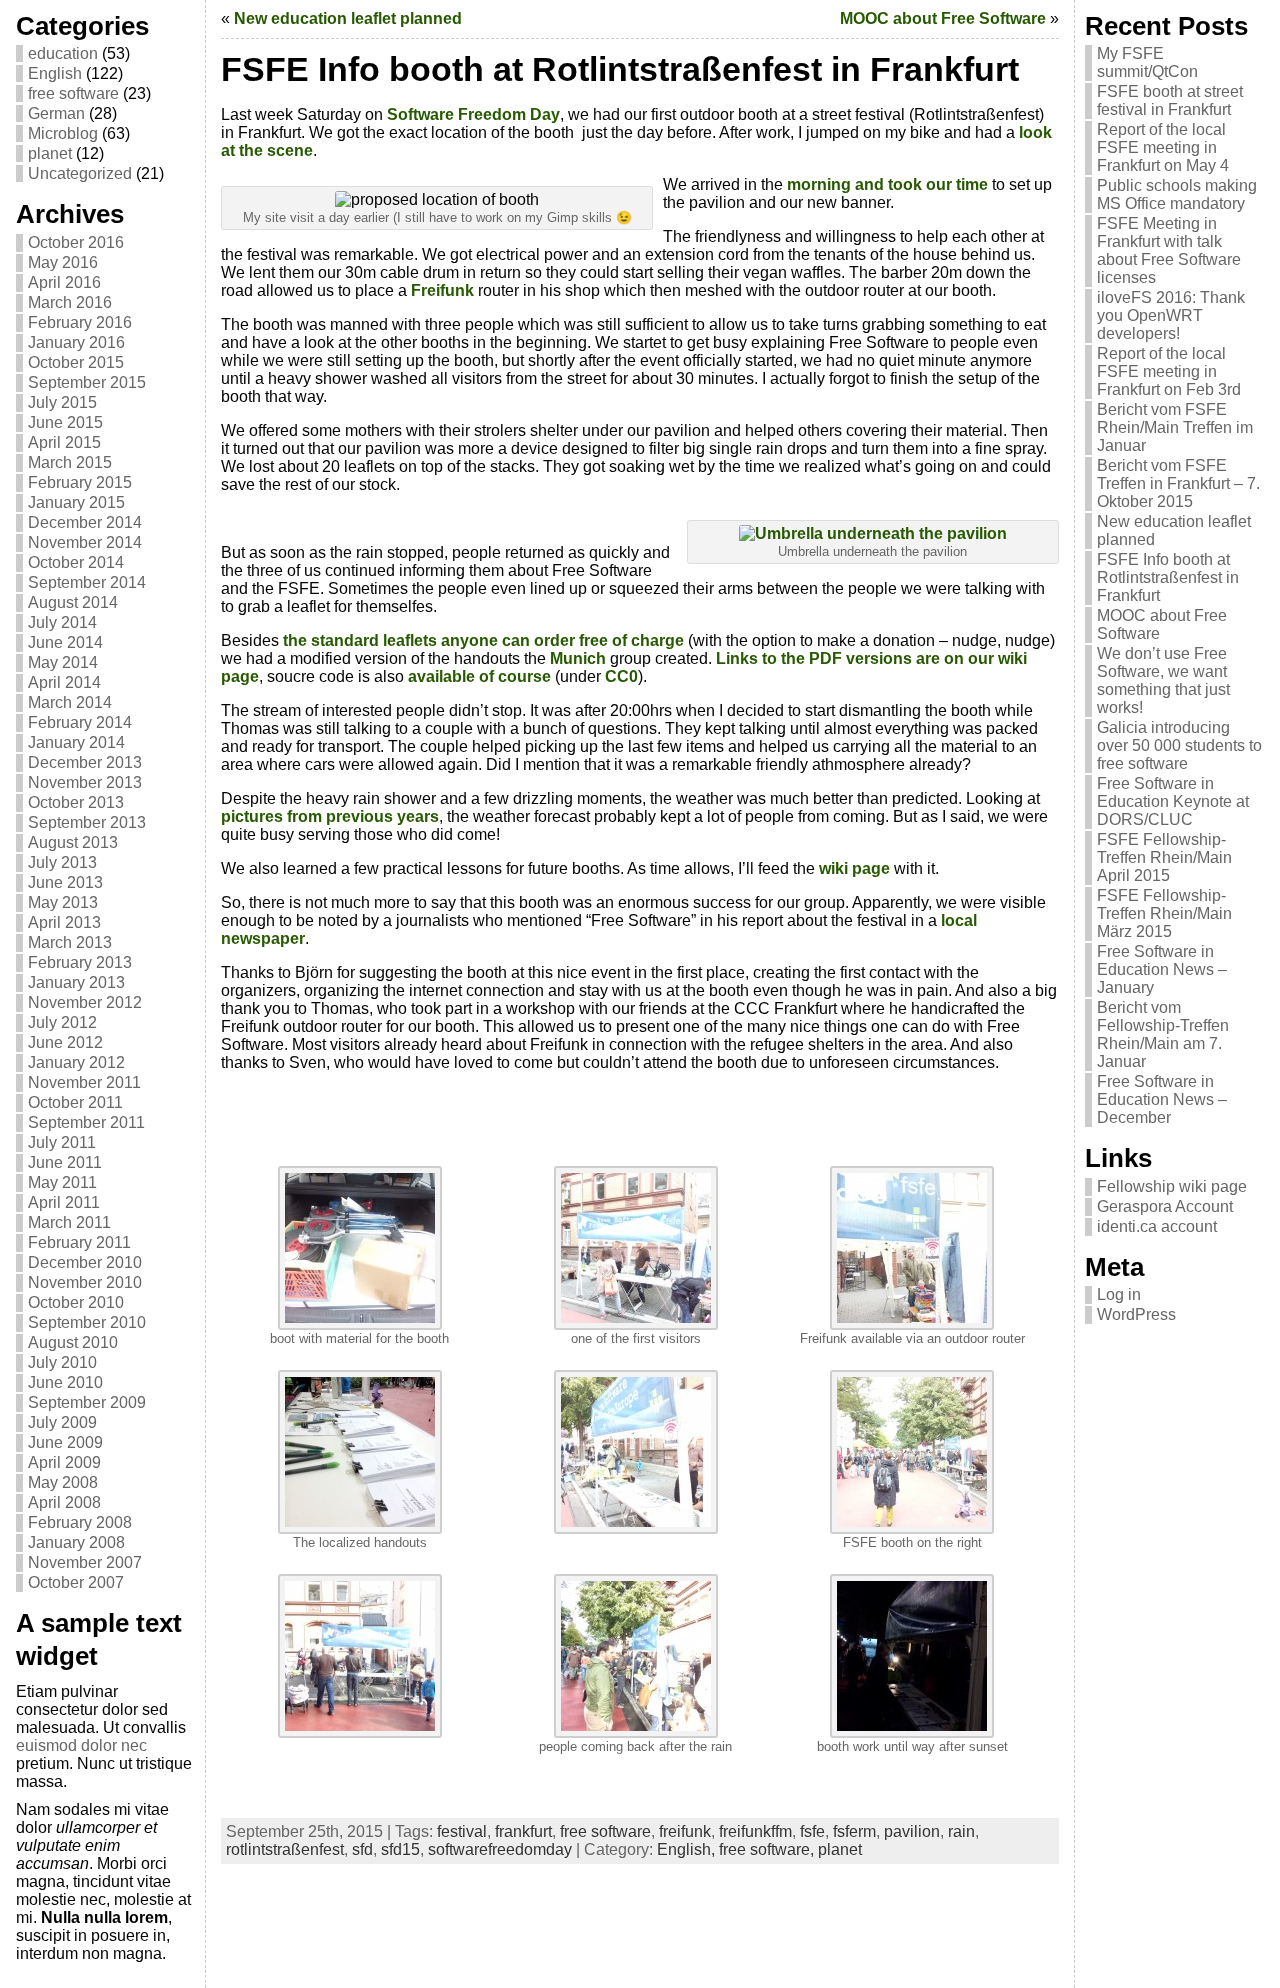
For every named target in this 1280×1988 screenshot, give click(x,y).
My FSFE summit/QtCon (1147, 62)
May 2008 (63, 1482)
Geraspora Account (1165, 1206)
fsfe (812, 1831)
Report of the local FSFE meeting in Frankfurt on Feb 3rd (1169, 371)
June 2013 (65, 882)
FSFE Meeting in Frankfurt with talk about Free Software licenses (1169, 250)
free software (73, 93)
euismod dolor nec (81, 1745)
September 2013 (87, 822)
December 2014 (85, 522)
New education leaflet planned (348, 18)
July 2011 (62, 1142)
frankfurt (523, 1831)
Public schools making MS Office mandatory (1177, 194)
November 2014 (85, 542)
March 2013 (70, 942)
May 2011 (62, 1182)
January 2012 (76, 1062)
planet (50, 153)
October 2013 (76, 802)
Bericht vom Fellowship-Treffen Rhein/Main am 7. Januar (1163, 1034)
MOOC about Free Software (943, 18)
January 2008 (76, 1542)
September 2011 (86, 1122)
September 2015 (87, 382)
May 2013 (63, 902)
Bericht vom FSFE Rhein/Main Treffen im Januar (1175, 427)
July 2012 (62, 1022)
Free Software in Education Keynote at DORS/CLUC (1173, 801)
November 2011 (84, 1082)
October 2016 (76, 242)
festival (462, 1831)
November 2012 (85, 1002)
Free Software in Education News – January (1162, 969)
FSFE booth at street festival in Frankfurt (1170, 100)
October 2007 (76, 1582)
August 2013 (73, 842)
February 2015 (80, 482)
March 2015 (70, 462)
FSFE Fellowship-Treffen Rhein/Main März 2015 (1164, 913)
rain (961, 1831)
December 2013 (85, 762)
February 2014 (80, 722)
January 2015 (76, 502)
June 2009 (65, 1442)
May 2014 (63, 662)
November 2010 (85, 1282)
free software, (768, 1849)
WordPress (1136, 1314)
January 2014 (76, 742)
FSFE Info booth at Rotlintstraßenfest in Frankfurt (1168, 577)
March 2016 (70, 302)
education (63, 53)
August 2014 (73, 602)
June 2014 (65, 642)
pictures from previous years (330, 816)
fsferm (854, 1831)
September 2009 (87, 1402)
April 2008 (64, 1502)
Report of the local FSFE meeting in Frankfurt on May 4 (1163, 147)
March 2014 (70, 702)
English (55, 73)
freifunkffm (755, 1831)
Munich (580, 658)
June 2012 (65, 1042)
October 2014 (76, 562)
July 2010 (62, 1362)
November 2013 (85, 782)
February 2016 (80, 322)
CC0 (621, 676)
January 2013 (76, 982)
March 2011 (69, 1222)
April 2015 (64, 442)
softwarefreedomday (500, 1849)
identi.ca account (1157, 1226)
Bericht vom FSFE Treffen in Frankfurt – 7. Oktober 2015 (1178, 483)
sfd (362, 1849)
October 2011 (75, 1102)
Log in (1119, 1294)
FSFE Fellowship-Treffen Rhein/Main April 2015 (1164, 857)
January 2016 (76, 342)
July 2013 (62, 862)
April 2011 (64, 1202)
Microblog (63, 133)
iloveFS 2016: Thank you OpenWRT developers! (1171, 315)
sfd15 (400, 1849)
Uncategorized (80, 173)
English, (688, 1849)
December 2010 (85, 1262)
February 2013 (80, 962)
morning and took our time (887, 184)
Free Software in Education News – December (1162, 1099)
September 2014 (87, 582)
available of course (479, 676)
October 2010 (76, 1302)
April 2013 (64, 922)
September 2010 (87, 1322)
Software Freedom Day (473, 114)
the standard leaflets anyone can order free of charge (483, 640)
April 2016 (64, 282)
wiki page (854, 868)
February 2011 (79, 1242)
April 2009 (64, 1462)
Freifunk (444, 290)
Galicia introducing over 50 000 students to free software (1179, 745)
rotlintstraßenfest (285, 1849)
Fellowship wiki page (1172, 1186)
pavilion (912, 1831)
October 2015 (76, 362)
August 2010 (73, 1342)
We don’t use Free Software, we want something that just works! (1163, 680)
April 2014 (64, 682)
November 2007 (85, 1562)
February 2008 (80, 1522)
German (56, 113)
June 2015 (65, 422)
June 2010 (65, 1382)
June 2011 (65, 1162)
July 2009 (62, 1422)
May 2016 (63, 262)
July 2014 (62, 622)
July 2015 (62, 402)
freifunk (685, 1831)
